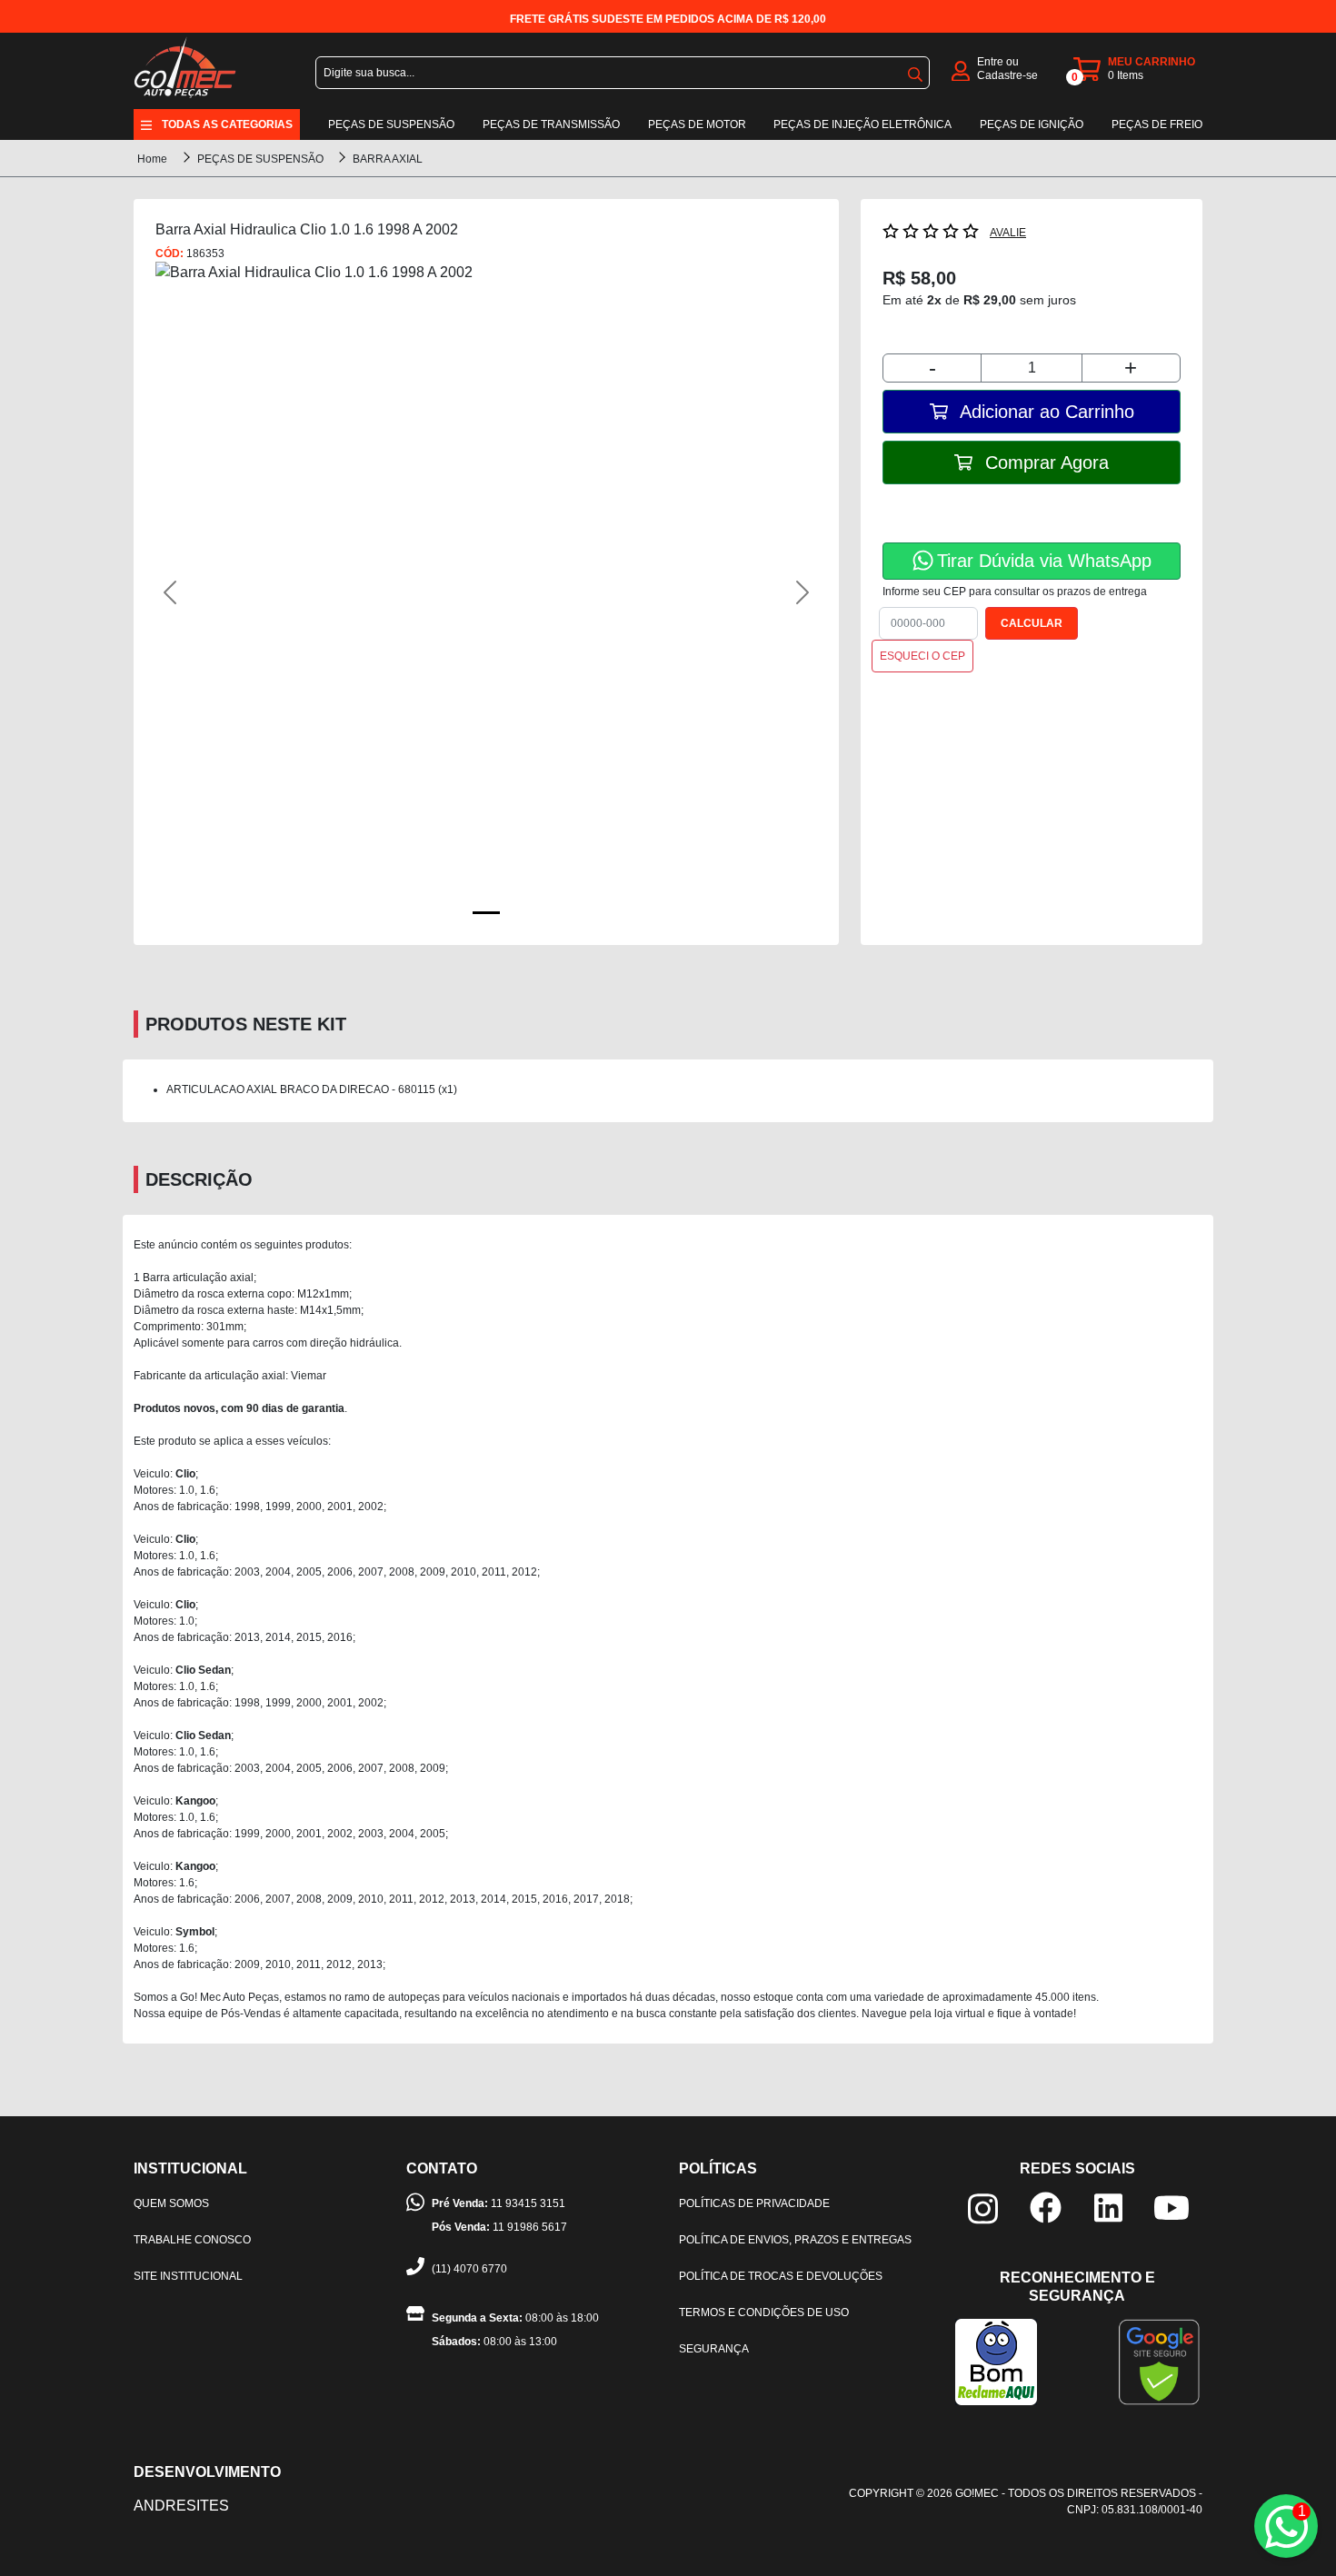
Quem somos (171, 2203)
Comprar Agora (1044, 462)
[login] (961, 70)
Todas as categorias (227, 124)
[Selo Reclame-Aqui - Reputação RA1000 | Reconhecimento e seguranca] (996, 2361)
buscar (915, 71)
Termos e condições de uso (764, 2312)
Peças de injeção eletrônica (862, 124)
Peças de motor (697, 124)
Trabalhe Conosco (192, 2240)
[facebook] (1046, 2207)
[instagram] (983, 2208)
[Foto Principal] (486, 913)
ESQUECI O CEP (922, 656)
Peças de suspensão (391, 124)
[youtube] (1171, 2207)
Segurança (714, 2349)
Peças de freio (1157, 124)
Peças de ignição (1032, 124)
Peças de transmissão (551, 124)
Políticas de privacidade (754, 2203)
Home (152, 159)
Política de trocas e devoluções (781, 2276)
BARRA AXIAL (388, 159)
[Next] (768, 592)
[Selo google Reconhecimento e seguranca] (1159, 2361)
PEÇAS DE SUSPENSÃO (262, 159)
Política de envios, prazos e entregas (795, 2240)
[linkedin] (1108, 2207)
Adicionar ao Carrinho (1045, 412)
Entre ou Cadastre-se (1007, 69)
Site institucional (188, 2276)
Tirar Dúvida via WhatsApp (1044, 561)
